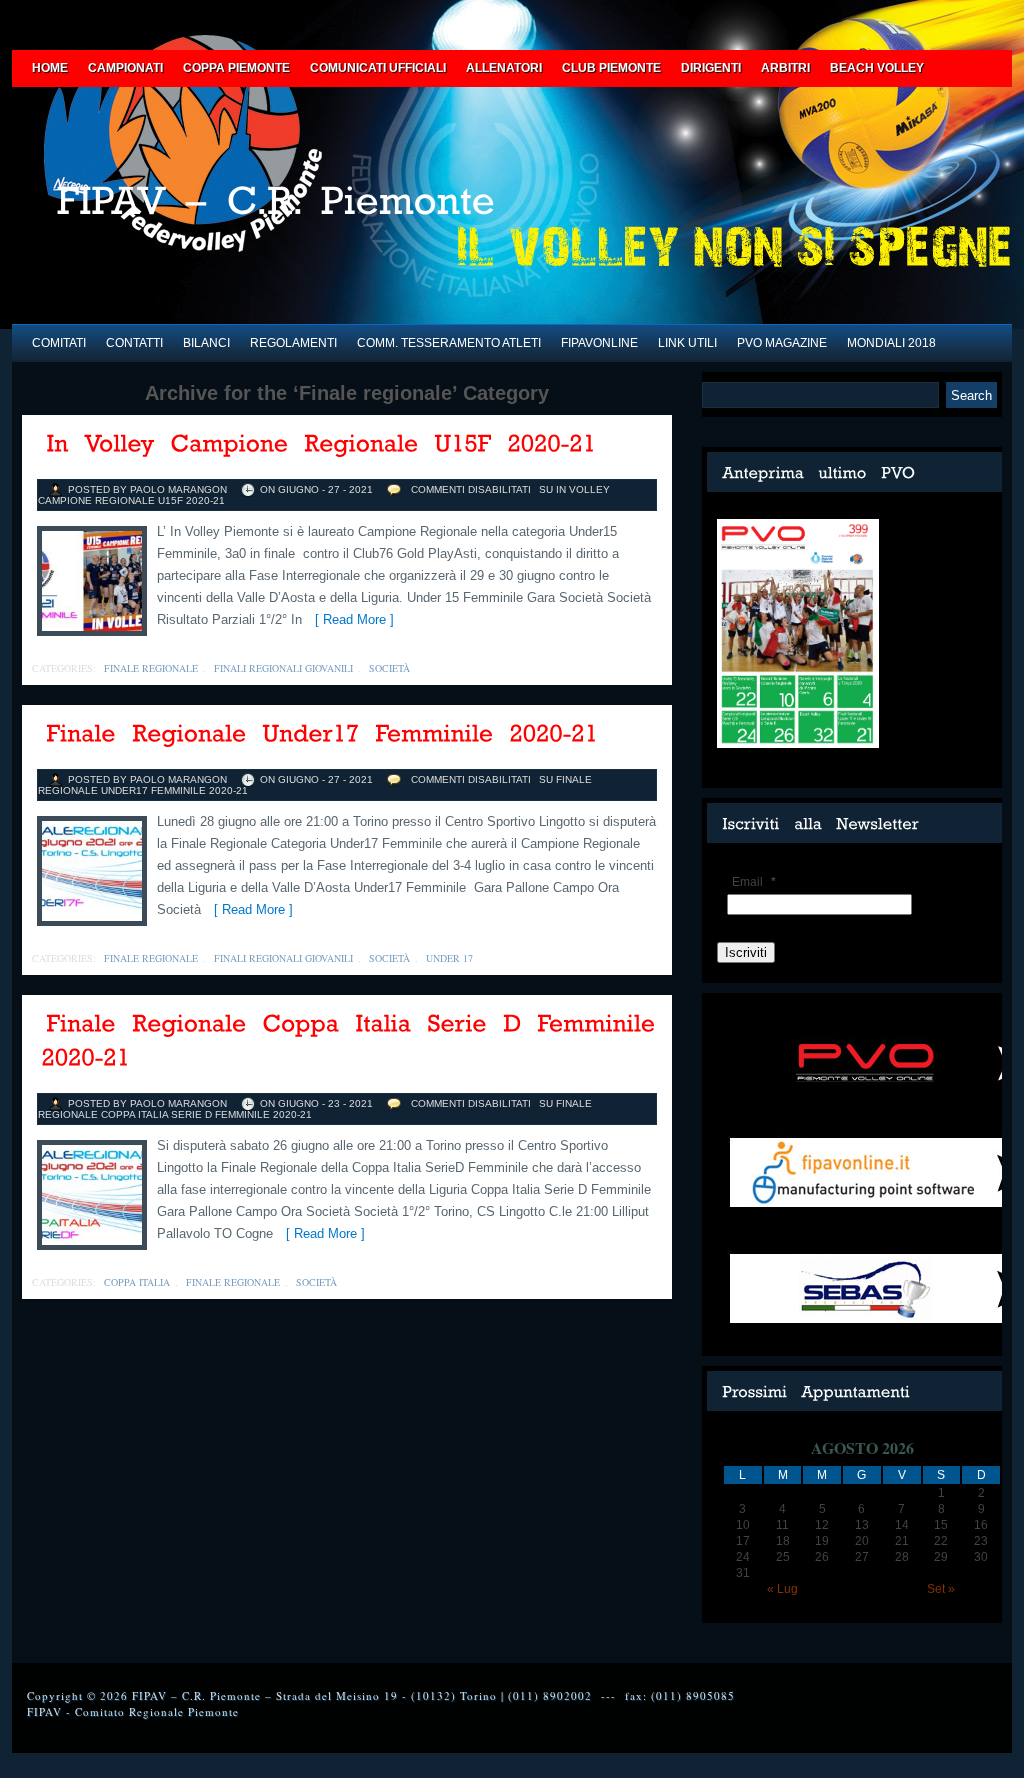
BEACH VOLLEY (877, 68)
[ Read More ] (350, 619)
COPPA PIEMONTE (236, 68)
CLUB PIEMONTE (611, 68)
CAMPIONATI (125, 68)
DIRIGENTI (711, 68)
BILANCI (206, 343)
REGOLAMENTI (293, 343)
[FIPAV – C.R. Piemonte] (347, 207)
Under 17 (449, 958)
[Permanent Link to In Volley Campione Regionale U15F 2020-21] (322, 444)
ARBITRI (785, 68)
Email (754, 882)
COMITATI (59, 343)
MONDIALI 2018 (891, 343)
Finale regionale (151, 668)
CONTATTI (134, 343)
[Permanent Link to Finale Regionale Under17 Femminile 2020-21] (323, 734)
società (389, 668)
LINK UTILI (687, 343)
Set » (941, 1589)
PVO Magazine (782, 343)
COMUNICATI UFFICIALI (378, 68)
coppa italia (137, 1282)
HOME (50, 68)
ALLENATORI (504, 68)
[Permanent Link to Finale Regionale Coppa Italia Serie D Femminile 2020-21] (352, 1041)
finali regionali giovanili (283, 668)
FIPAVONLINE (599, 343)
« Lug (782, 1589)
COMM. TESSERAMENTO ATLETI (449, 343)
